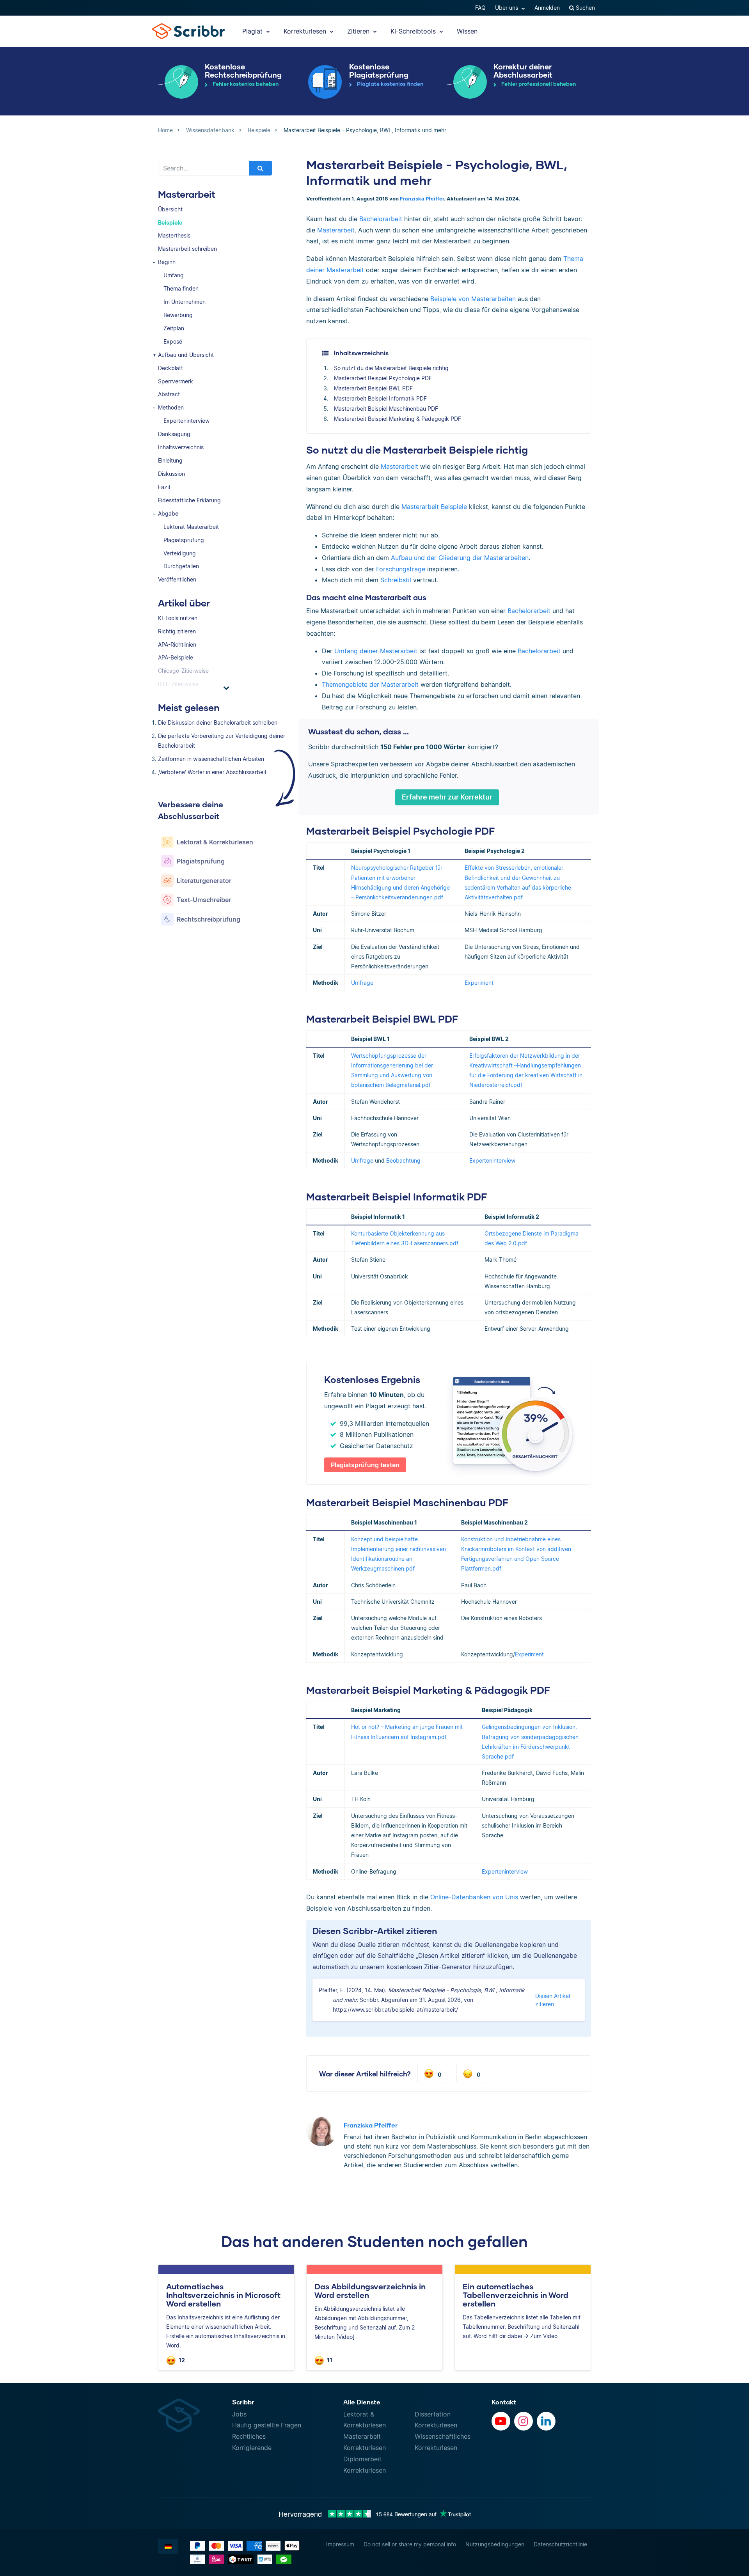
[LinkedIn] (546, 2421)
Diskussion (171, 474)
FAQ (480, 8)
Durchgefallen (181, 566)
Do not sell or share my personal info (410, 2544)
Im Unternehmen (185, 302)
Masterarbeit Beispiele (434, 507)
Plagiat (253, 31)
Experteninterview (186, 421)
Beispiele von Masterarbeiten (473, 299)
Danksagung (174, 434)
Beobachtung (403, 1160)
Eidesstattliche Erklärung (189, 500)
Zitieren (359, 31)
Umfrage (362, 983)
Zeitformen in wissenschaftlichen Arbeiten (211, 759)
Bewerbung (178, 315)
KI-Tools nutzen (178, 618)
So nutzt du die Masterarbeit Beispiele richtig (391, 368)
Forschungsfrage (401, 569)
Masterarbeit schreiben (187, 249)
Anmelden (547, 8)
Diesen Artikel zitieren (553, 2000)
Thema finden (181, 288)
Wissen (467, 31)
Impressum (340, 2544)
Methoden (171, 407)
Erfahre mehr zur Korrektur (447, 797)
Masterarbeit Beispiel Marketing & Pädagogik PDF (398, 419)
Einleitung (170, 460)
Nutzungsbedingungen (495, 2544)
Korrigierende (252, 2448)
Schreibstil (396, 580)
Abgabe (168, 513)
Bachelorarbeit (381, 219)
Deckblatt (170, 368)
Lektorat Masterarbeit (191, 527)
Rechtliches (249, 2436)
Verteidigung (180, 553)
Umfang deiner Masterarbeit (376, 651)
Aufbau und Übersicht (186, 355)
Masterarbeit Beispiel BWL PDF (373, 388)
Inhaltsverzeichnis (181, 447)
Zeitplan (174, 328)
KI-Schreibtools (414, 31)
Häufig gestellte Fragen (267, 2425)
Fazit (164, 487)
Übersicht (170, 209)
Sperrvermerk (176, 381)
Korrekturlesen (306, 31)
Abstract (169, 394)
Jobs (239, 2414)
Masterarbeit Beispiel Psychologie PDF (383, 378)
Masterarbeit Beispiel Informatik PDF (380, 398)
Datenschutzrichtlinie (560, 2544)
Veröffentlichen (177, 579)
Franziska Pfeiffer (422, 199)
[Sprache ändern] (168, 2546)
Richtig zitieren (177, 631)
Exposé (173, 341)
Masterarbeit (336, 230)
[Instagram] (524, 2421)
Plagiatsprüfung (184, 540)
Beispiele (170, 222)
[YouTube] (501, 2421)
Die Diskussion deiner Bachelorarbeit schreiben (218, 722)
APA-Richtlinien (177, 644)
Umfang (174, 275)
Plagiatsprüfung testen (365, 1465)
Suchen (585, 8)
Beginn (167, 262)
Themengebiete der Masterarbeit (370, 684)
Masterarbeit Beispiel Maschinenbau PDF (386, 409)
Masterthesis (174, 235)
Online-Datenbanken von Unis (474, 1897)
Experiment (479, 983)
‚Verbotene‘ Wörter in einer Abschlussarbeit (212, 772)
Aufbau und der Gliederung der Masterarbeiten (460, 558)
